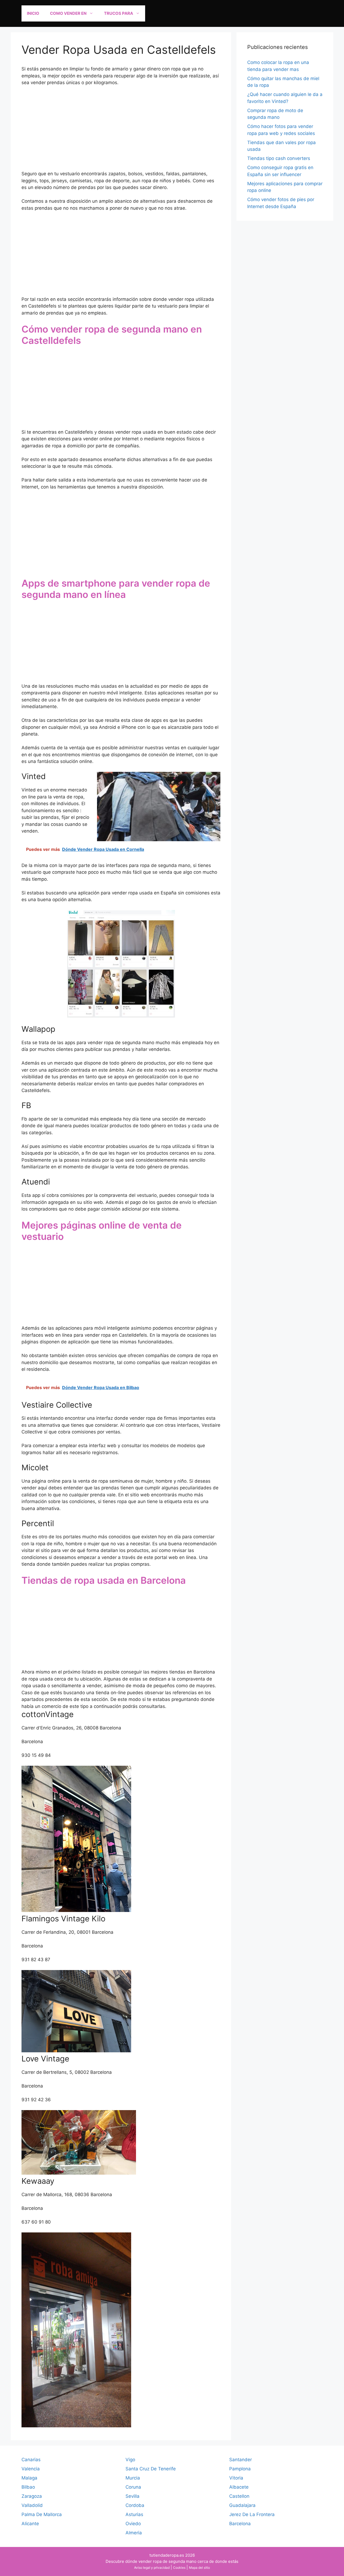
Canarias (31, 2460)
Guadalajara (242, 2505)
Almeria (134, 2533)
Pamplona (240, 2469)
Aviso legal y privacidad (152, 2568)
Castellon (239, 2496)
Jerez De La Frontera (252, 2514)
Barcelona (240, 2524)
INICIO (33, 13)
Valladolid (32, 2505)
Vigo (130, 2460)
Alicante (30, 2524)
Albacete (239, 2487)
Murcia (133, 2478)
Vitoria (236, 2478)
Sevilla (132, 2496)
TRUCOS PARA (119, 13)
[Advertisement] (121, 131)
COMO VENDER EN (68, 13)
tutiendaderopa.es (167, 2555)
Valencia (31, 2469)
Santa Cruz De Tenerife (151, 2469)
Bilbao (28, 2487)
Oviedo (133, 2524)
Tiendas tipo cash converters (279, 158)
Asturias (134, 2514)
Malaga (29, 2478)
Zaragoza (32, 2496)
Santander (241, 2460)
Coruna (133, 2487)
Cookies (179, 2568)
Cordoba (135, 2505)
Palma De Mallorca (42, 2514)
